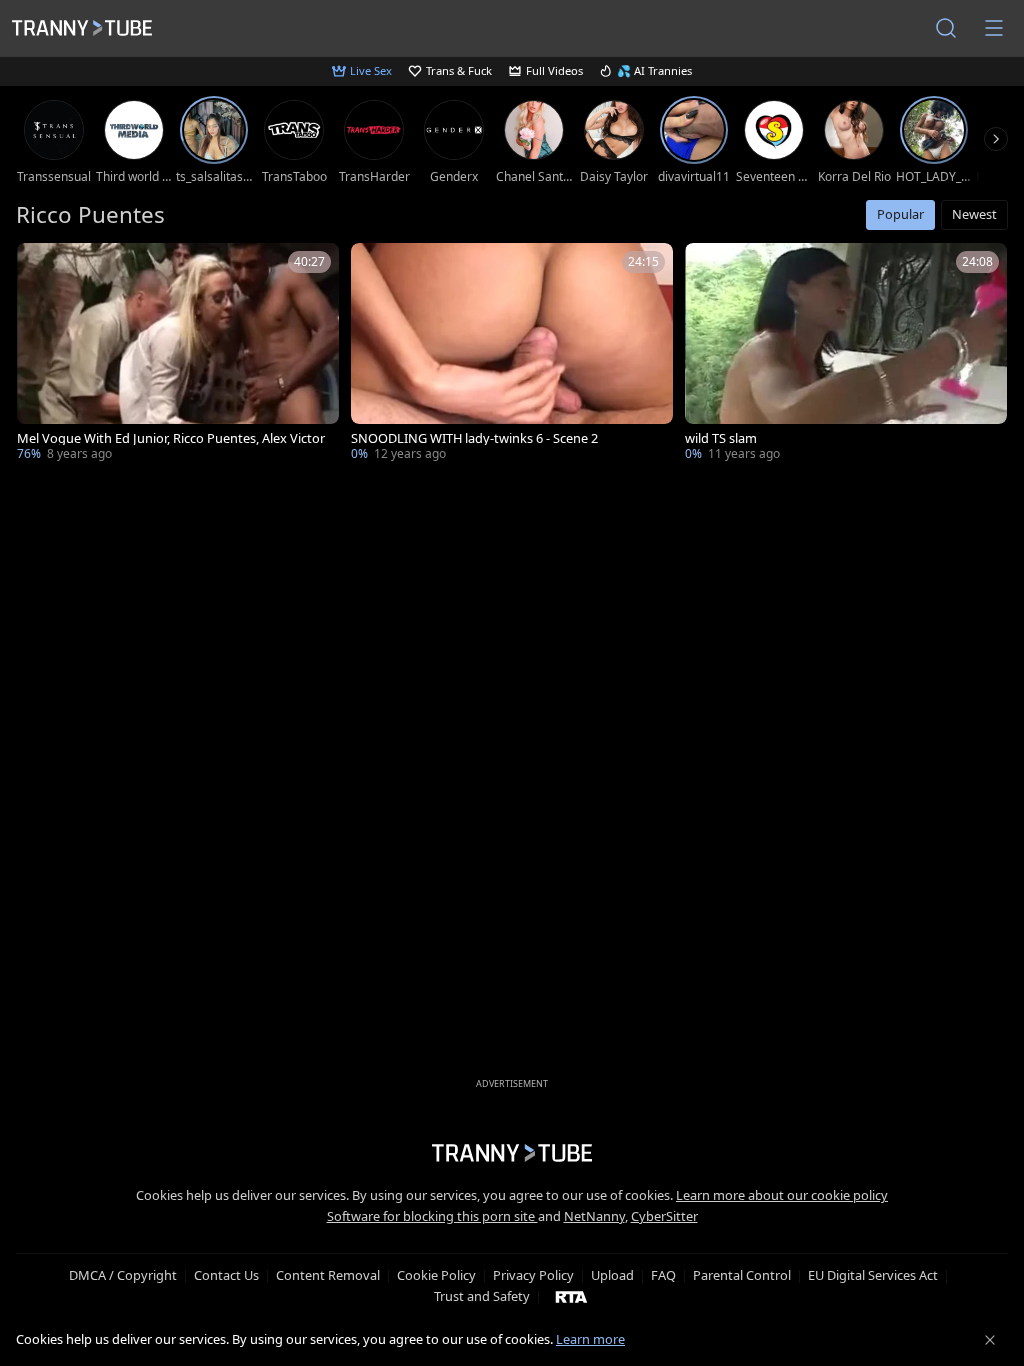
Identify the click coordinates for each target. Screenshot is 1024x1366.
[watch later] (41, 267)
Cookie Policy (436, 1275)
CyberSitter (664, 1216)
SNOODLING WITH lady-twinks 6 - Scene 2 (474, 438)
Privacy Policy (533, 1275)
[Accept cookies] (990, 1340)
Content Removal (328, 1275)
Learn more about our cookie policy (782, 1195)
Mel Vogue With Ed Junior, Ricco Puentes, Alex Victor (171, 438)
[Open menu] (994, 28)
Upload (612, 1275)
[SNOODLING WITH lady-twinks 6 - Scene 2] (512, 354)
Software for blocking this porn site (432, 1216)
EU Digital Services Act (873, 1275)
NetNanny (594, 1216)
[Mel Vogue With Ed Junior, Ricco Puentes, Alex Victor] (178, 354)
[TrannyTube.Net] (82, 28)
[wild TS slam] (846, 354)
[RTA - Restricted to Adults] (571, 1296)
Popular (900, 214)
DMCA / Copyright (123, 1275)
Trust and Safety (482, 1296)
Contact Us (226, 1275)
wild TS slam (721, 438)
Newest (974, 214)
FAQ (663, 1275)
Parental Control (742, 1275)
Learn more (590, 1339)
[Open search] (946, 28)
